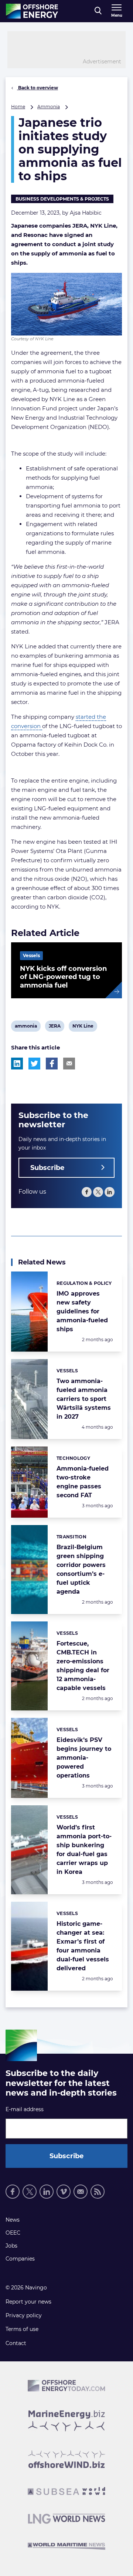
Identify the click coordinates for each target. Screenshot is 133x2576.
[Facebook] (87, 1192)
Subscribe (47, 1168)
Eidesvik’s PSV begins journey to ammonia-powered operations (84, 1758)
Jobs (11, 2246)
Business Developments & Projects (62, 199)
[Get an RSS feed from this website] (98, 2192)
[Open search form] (98, 11)
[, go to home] (32, 11)
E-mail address (25, 2109)
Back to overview (37, 88)
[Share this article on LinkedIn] (17, 1064)
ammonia (26, 1027)
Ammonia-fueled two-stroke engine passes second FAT (83, 1482)
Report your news (28, 2302)
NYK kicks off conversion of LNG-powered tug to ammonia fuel (63, 977)
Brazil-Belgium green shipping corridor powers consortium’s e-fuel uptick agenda (81, 1569)
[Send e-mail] (81, 2192)
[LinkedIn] (110, 1192)
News (13, 2220)
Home (18, 107)
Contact (16, 2343)
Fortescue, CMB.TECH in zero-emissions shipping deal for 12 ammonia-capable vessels (83, 1666)
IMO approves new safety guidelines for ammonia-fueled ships (82, 1311)
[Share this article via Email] (69, 1064)
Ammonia (49, 107)
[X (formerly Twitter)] (98, 1192)
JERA (54, 1027)
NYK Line (83, 1027)
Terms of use (22, 2329)
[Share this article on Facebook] (52, 1064)
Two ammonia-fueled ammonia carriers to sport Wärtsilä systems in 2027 (84, 1399)
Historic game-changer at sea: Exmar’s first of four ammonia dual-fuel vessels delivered (83, 1946)
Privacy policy (24, 2315)
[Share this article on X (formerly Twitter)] (34, 1064)
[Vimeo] (64, 2192)
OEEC (13, 2233)
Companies (20, 2259)
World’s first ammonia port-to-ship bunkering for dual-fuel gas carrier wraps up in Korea (84, 1850)
